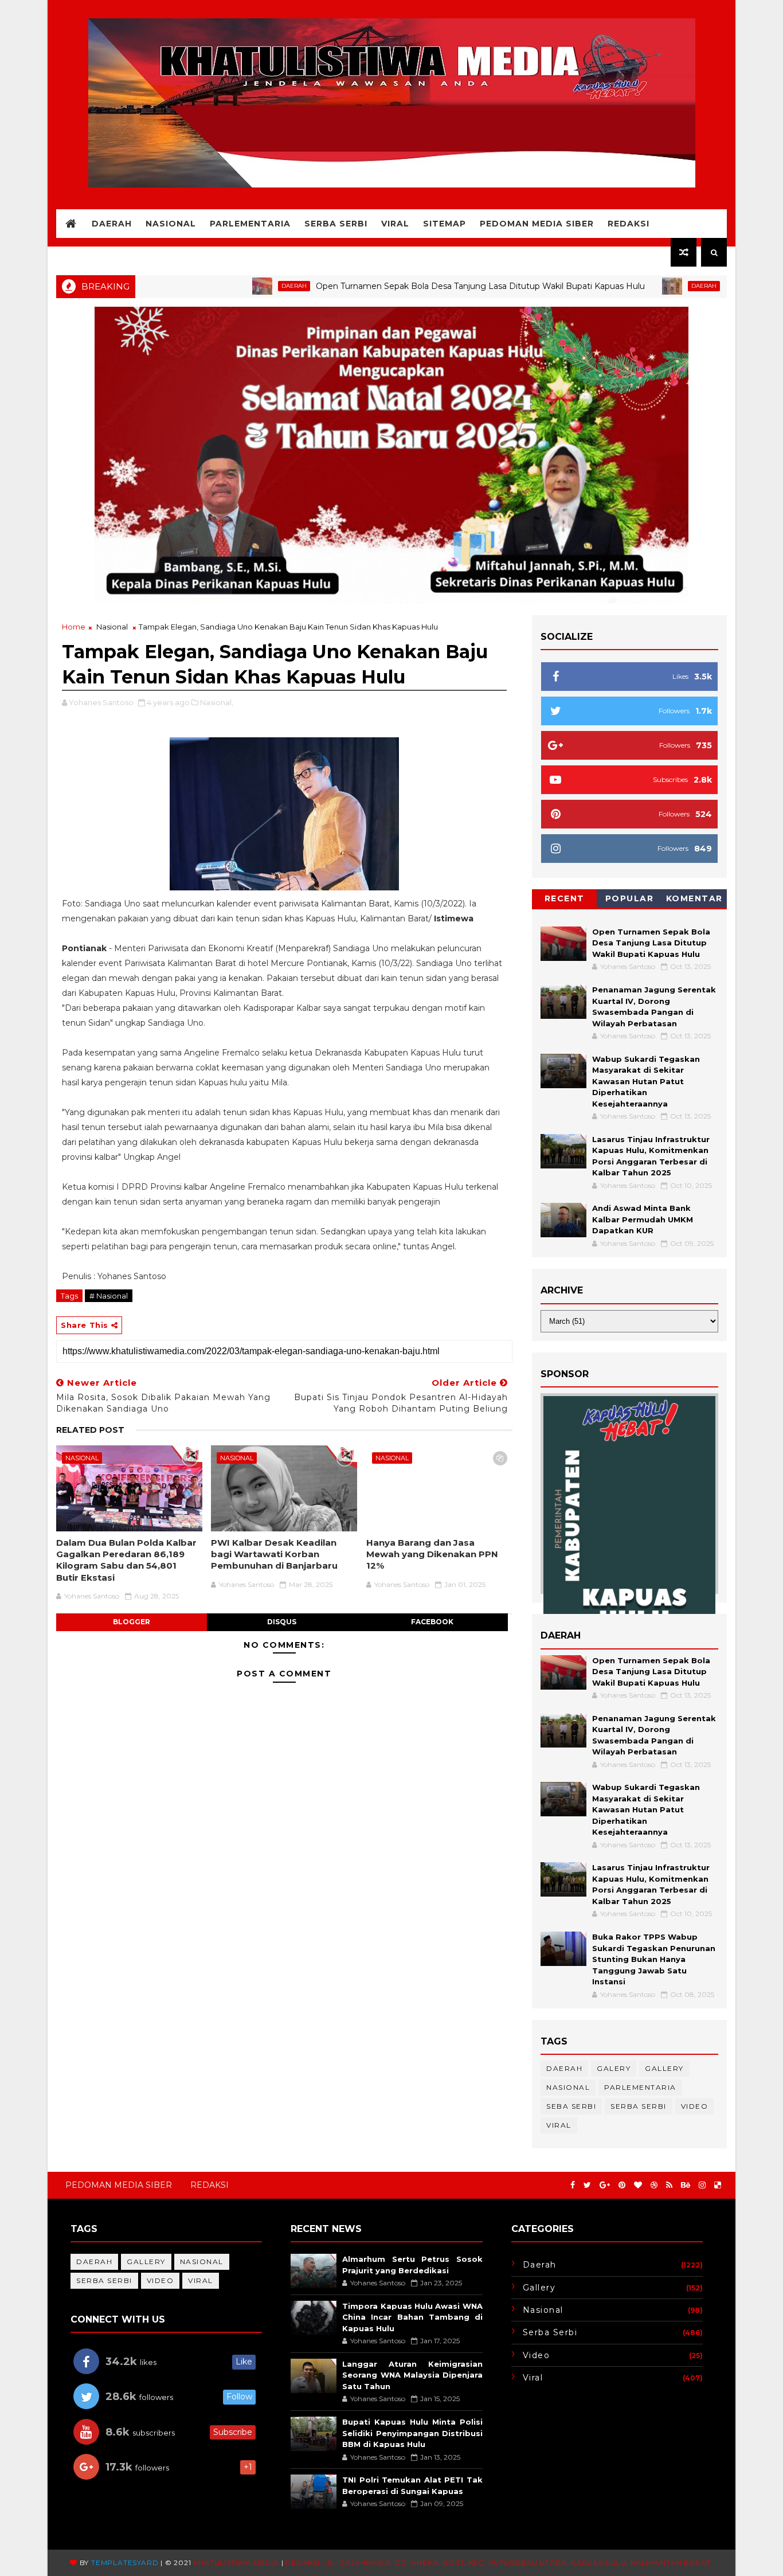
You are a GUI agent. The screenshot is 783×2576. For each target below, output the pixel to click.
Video (695, 2106)
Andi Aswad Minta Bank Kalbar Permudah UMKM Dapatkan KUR (643, 1219)
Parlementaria (250, 224)
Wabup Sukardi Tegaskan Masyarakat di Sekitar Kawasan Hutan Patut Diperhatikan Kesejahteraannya (646, 1081)
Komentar (694, 898)
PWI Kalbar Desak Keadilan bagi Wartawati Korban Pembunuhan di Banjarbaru (274, 1554)
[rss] (669, 2185)
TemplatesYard (125, 2563)
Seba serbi (571, 2106)
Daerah (112, 224)
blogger (132, 1622)
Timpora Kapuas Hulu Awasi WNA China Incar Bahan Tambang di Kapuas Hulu (412, 2317)
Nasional (171, 224)
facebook (432, 1622)
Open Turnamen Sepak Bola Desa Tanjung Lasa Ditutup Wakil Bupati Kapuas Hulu (418, 286)
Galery (614, 2068)
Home (74, 627)
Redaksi (629, 224)
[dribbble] (654, 2185)
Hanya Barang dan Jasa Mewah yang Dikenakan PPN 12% (432, 1554)
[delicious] (718, 2185)
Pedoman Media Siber (537, 224)
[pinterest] (622, 2185)
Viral (395, 224)
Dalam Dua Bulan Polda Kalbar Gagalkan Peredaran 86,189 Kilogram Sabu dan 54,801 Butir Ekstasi (126, 1560)
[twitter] (587, 2185)
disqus (282, 1622)
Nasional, (217, 702)
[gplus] (605, 2185)
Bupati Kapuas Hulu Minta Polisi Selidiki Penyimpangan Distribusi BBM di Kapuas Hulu (412, 2433)
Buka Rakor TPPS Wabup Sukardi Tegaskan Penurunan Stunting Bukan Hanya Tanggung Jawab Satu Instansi (654, 1959)
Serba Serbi (336, 224)
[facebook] (573, 2185)
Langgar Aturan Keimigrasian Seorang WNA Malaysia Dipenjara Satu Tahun (412, 2375)
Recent (565, 898)
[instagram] (702, 2185)
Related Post (90, 1430)
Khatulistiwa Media (236, 2563)
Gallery (664, 2068)
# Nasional (109, 1296)
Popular (630, 898)
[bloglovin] (638, 2185)
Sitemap (445, 224)
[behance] (686, 2185)
